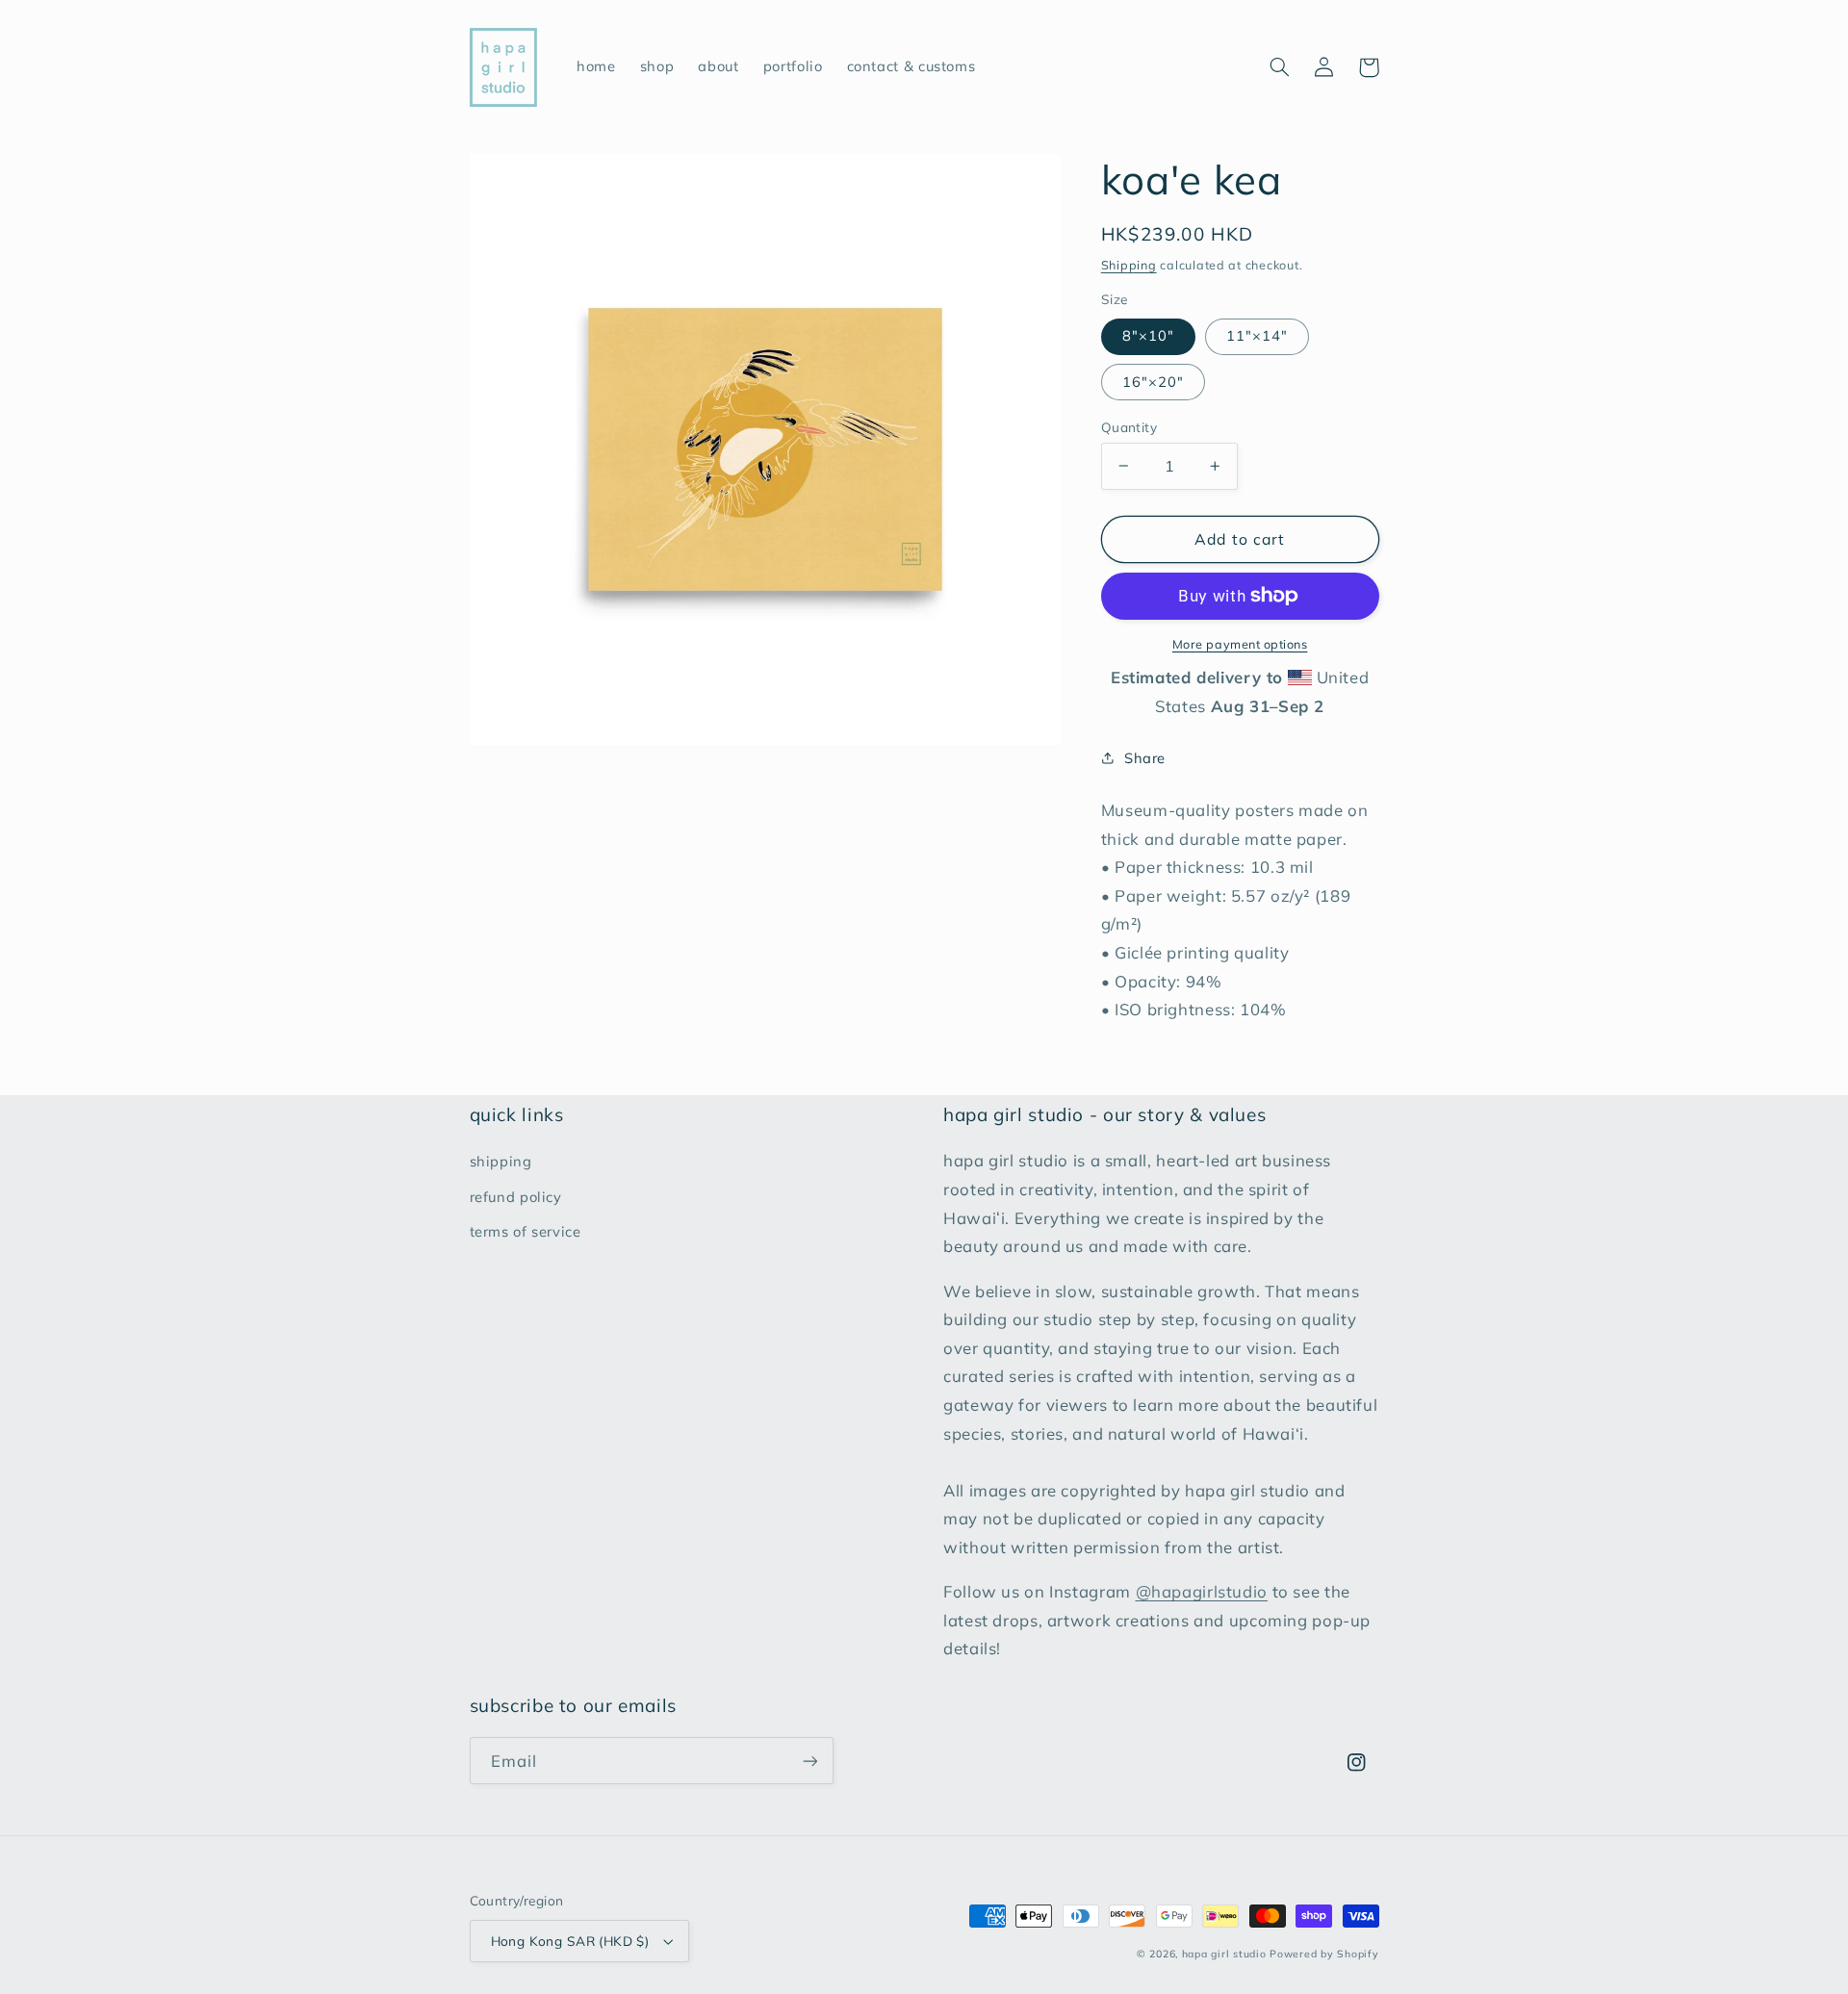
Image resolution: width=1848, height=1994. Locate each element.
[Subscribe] (809, 1761)
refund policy (516, 1197)
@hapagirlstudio (1202, 1591)
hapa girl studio (1224, 1954)
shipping (501, 1161)
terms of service (526, 1231)
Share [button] (1145, 758)
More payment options (1240, 644)
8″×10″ (1148, 335)
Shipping (1129, 264)
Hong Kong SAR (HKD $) (570, 1941)
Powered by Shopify (1324, 1954)
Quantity (1129, 426)
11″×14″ (1257, 335)
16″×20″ (1153, 381)
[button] (1280, 67)
